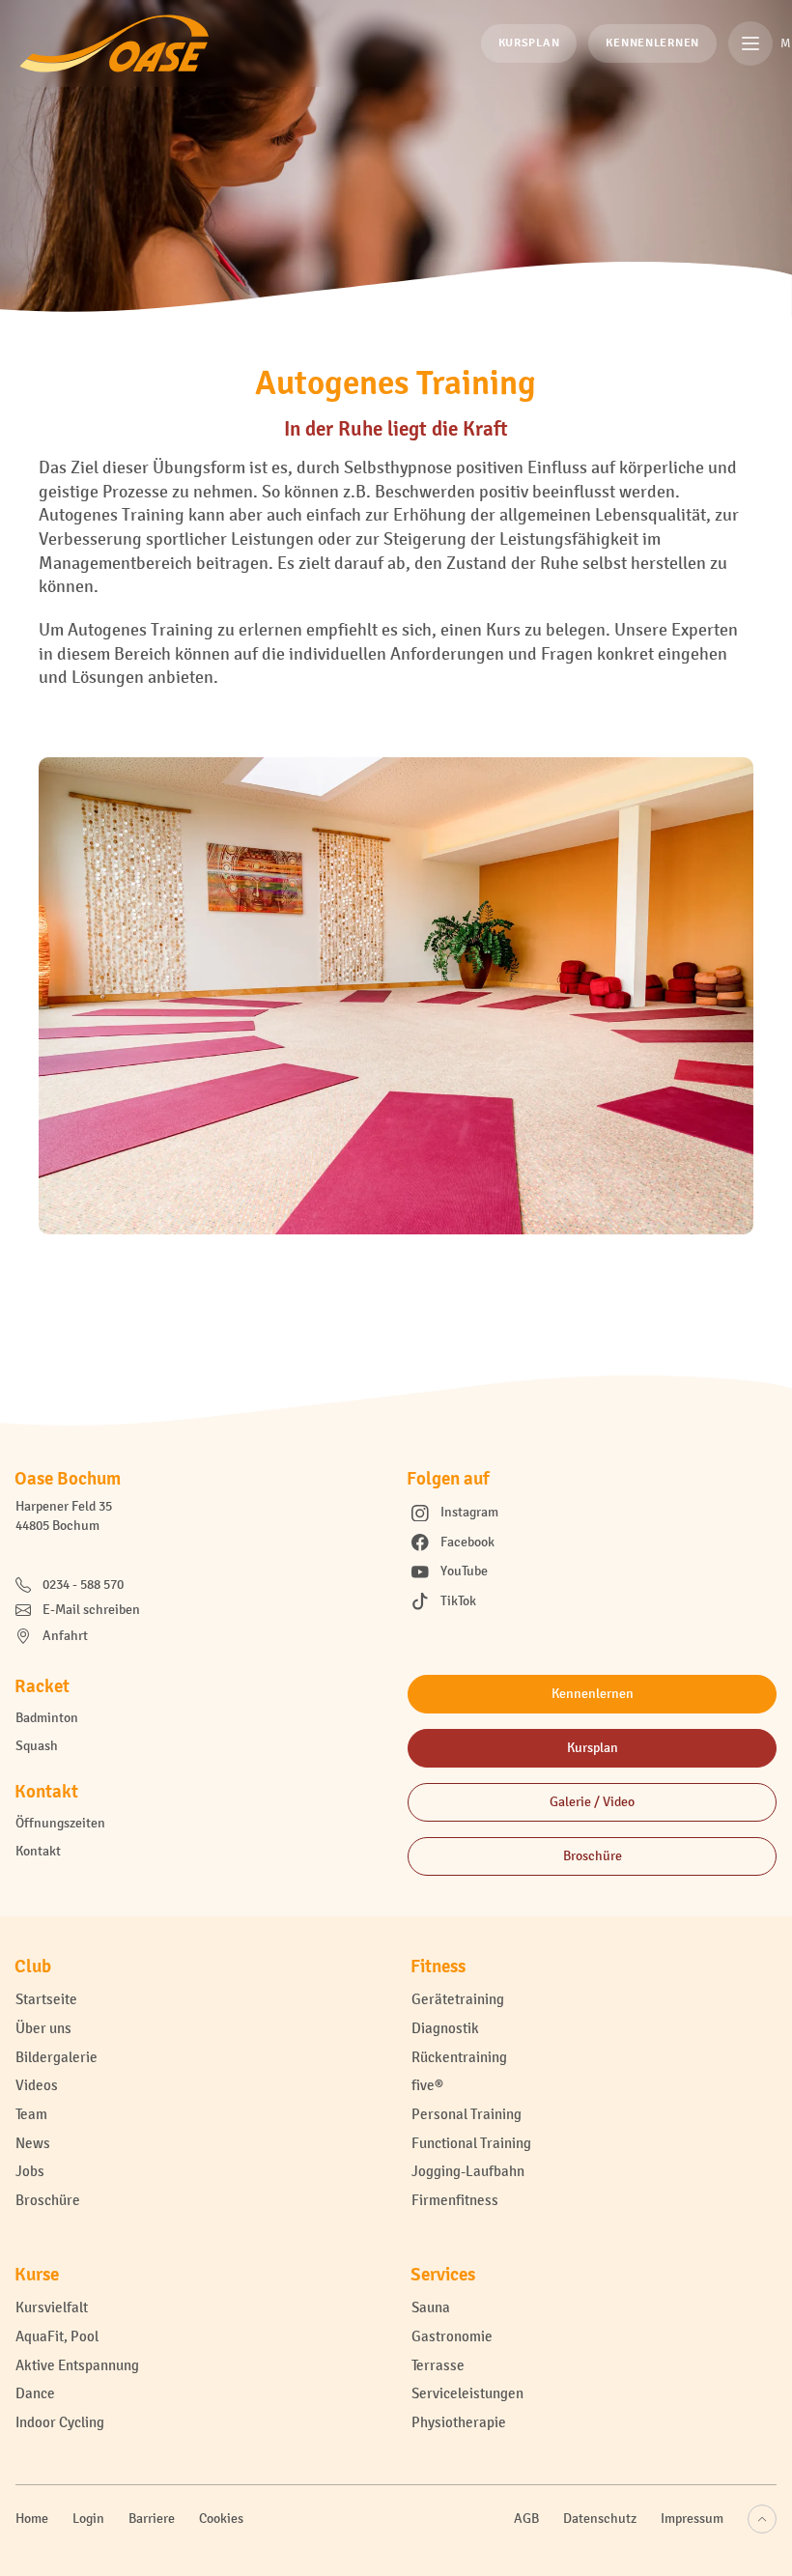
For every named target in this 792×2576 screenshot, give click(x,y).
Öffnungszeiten (60, 1823)
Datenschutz (600, 2519)
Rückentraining (459, 2057)
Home (32, 2519)
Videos (37, 2085)
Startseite (46, 1999)
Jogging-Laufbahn (468, 2171)
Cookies (221, 2519)
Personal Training (467, 2114)
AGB (526, 2519)
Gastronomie (452, 2336)
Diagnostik (445, 2028)
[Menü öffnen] (750, 43)
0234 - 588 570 (83, 1585)
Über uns (43, 2028)
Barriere (152, 2519)
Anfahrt (65, 1636)
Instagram (469, 1512)
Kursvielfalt (52, 2307)
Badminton (47, 1718)
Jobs (30, 2171)
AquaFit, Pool (57, 2336)
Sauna (431, 2307)
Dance (35, 2393)
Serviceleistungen (467, 2393)
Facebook (467, 1542)
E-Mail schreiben (91, 1610)
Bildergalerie (57, 2057)
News (33, 2143)
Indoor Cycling (60, 2422)
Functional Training (471, 2143)
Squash (37, 1746)
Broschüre (48, 2200)
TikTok (458, 1601)
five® (427, 2085)
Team (31, 2114)
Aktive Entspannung (77, 2365)
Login (88, 2519)
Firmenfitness (455, 2200)
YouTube (464, 1571)
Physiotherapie (459, 2422)
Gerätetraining (458, 1999)
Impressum (692, 2519)
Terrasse (438, 2365)
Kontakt (38, 1851)
